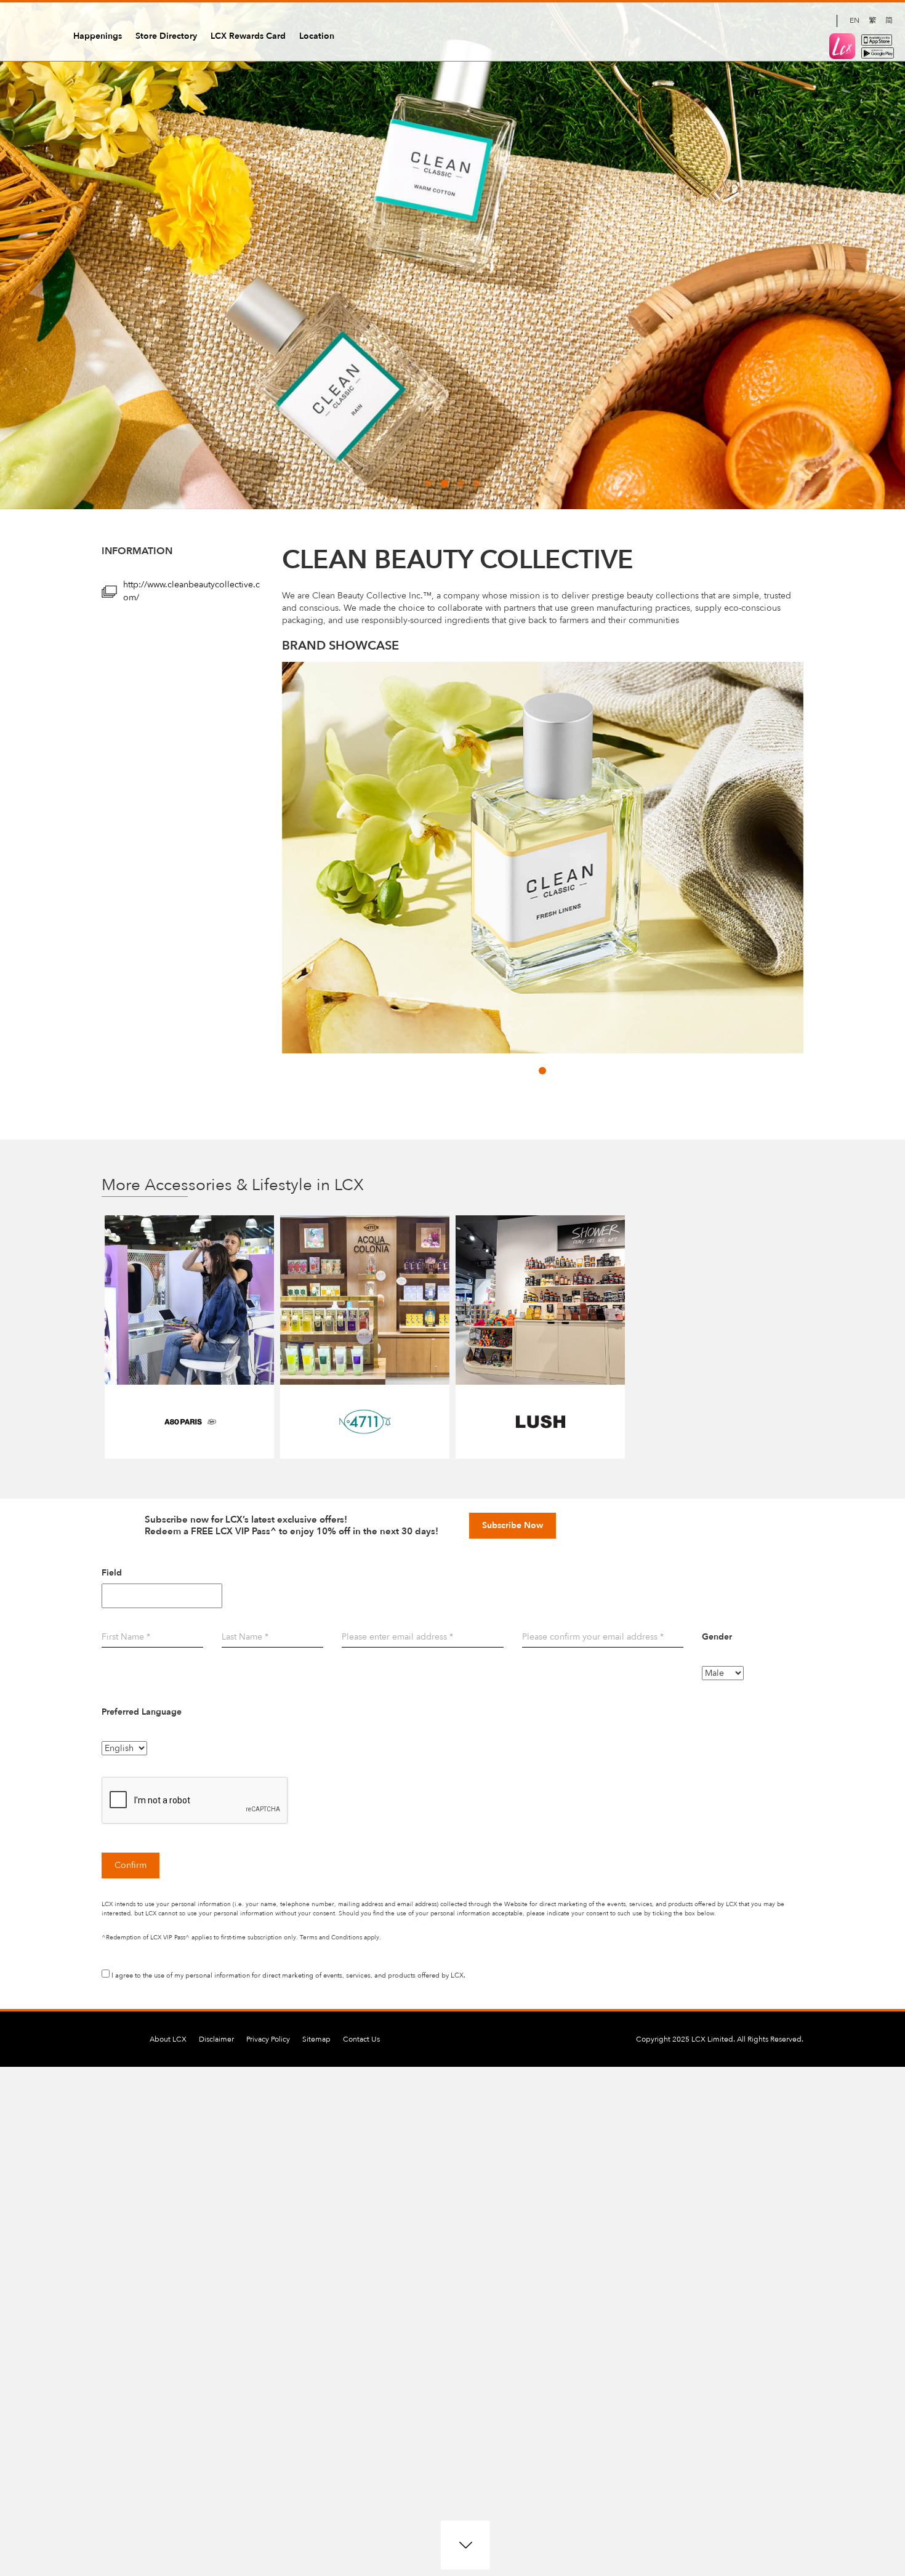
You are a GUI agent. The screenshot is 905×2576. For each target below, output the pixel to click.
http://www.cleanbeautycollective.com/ (191, 591)
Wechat (800, 21)
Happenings (98, 36)
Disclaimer (216, 2039)
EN (855, 20)
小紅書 (821, 21)
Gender (717, 1637)
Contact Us (361, 2039)
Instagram (779, 21)
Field (112, 1573)
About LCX (168, 2039)
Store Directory (166, 36)
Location (317, 36)
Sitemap (316, 2039)
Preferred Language (142, 1712)
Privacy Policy (268, 2039)
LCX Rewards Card (248, 36)
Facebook (758, 21)
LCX (31, 33)
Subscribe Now (513, 1525)
